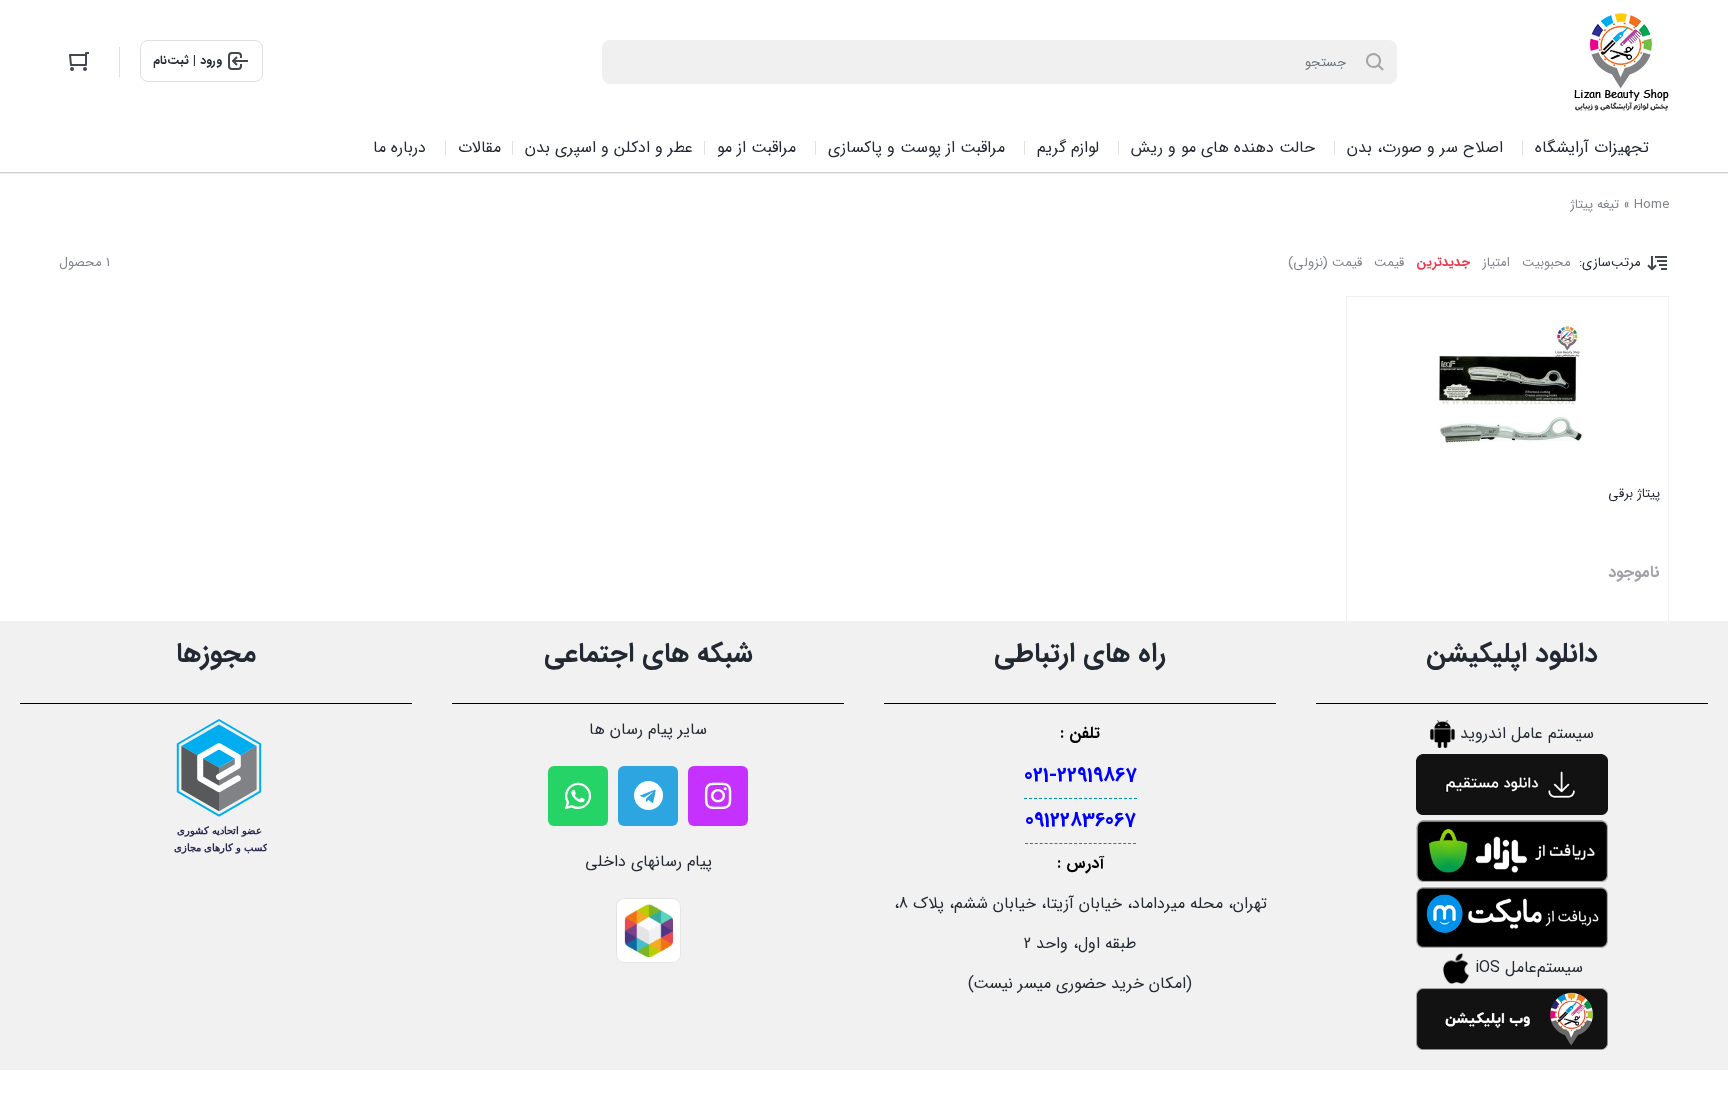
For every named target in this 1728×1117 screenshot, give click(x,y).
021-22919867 (1080, 775)
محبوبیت (1546, 262)
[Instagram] (718, 796)
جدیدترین (1443, 262)
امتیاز (1496, 262)
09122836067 (1080, 820)
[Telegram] (648, 796)
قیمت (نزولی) (1325, 262)
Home (1651, 204)
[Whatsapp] (578, 796)
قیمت (1389, 262)
